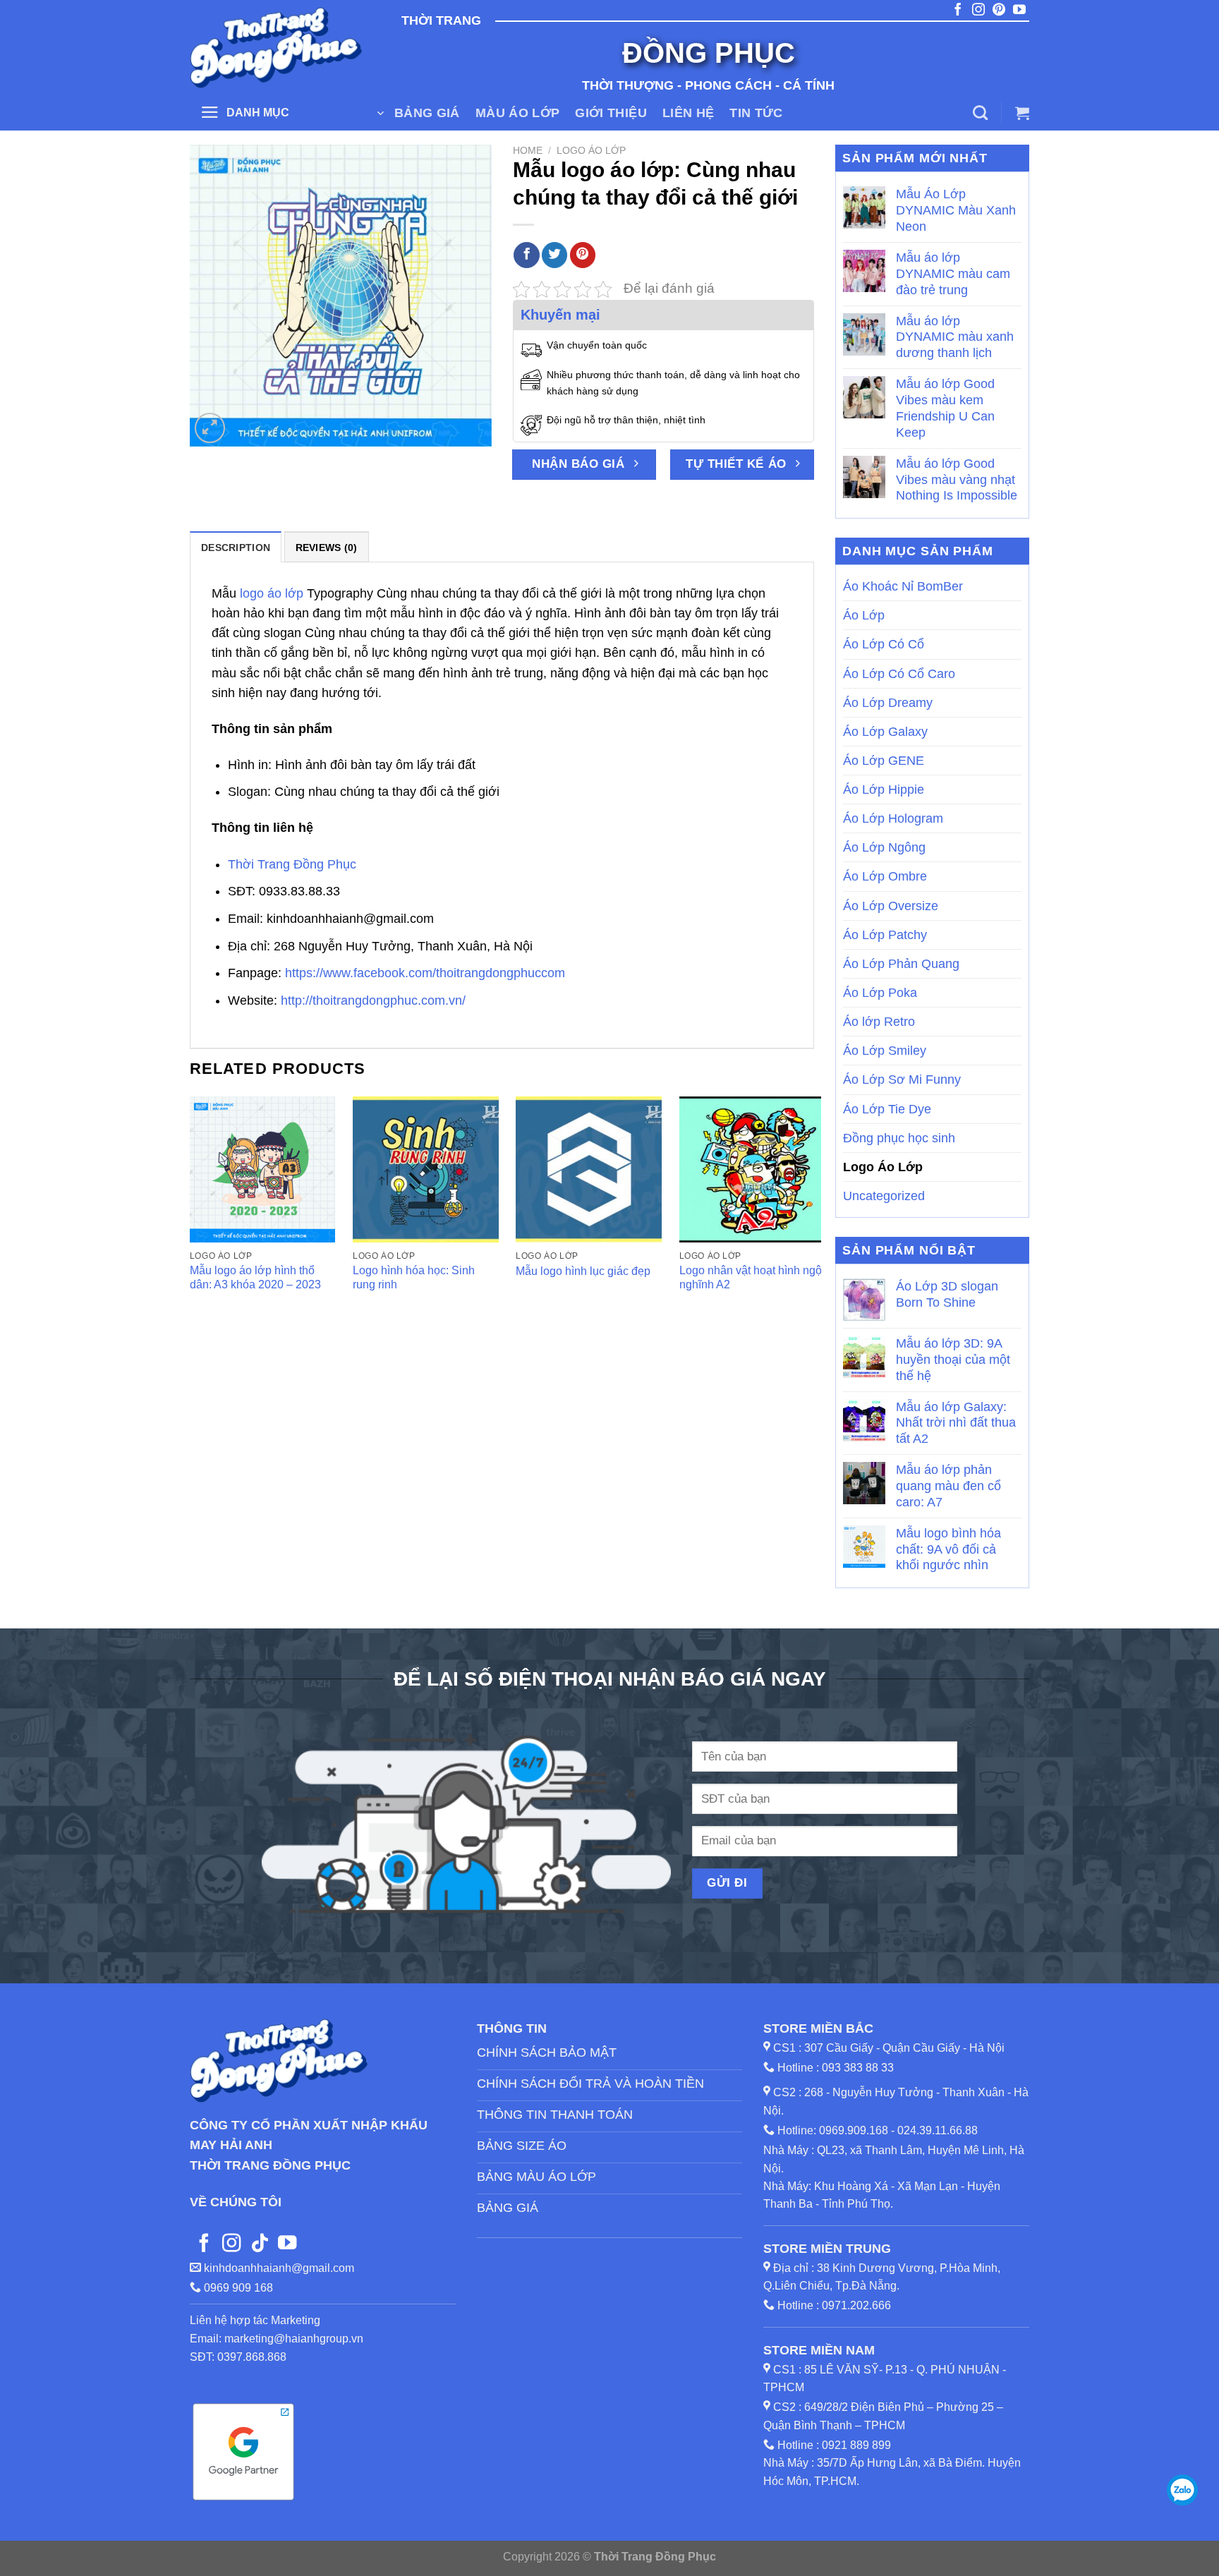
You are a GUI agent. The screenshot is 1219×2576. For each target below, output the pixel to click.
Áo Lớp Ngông (884, 847)
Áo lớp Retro (879, 1022)
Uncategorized (884, 1196)
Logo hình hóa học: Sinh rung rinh (414, 1278)
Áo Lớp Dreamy (888, 703)
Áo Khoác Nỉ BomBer (903, 586)
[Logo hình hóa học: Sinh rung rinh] (426, 1169)
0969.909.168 (854, 2130)
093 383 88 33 (858, 2068)
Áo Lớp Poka (880, 993)
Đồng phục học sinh (899, 1138)
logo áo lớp (272, 593)
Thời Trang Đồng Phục (292, 864)
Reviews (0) (327, 548)
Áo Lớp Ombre (885, 876)
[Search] (980, 113)
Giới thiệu (611, 113)
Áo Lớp (864, 615)
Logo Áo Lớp (591, 150)
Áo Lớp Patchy (885, 935)
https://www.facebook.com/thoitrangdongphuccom (425, 973)
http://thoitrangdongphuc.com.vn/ (373, 1000)
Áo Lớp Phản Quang (901, 964)
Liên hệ (688, 113)
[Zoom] (210, 428)
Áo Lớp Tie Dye (887, 1109)
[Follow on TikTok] (260, 2244)
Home (528, 150)
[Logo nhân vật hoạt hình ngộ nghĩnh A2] (752, 1169)
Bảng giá (427, 113)
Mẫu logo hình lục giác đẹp (583, 1271)
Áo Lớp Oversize (891, 906)
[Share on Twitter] (554, 255)
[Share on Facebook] (526, 255)
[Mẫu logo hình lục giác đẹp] (589, 1169)
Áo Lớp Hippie (884, 790)
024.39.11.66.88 (938, 2130)
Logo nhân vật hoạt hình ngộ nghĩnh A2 (751, 1278)
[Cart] (1022, 113)
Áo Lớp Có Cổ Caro (899, 674)
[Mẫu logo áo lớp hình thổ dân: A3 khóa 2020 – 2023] (263, 1169)
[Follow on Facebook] (204, 2244)
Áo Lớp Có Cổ (884, 644)
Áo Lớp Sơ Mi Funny (902, 1080)
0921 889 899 (856, 2445)
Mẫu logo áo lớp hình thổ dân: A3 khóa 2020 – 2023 (255, 1278)
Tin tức (756, 113)
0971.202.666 (856, 2305)
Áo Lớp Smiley (885, 1051)
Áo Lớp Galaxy (885, 732)
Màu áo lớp (518, 113)
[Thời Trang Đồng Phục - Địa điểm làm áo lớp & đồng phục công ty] (278, 48)
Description (236, 548)
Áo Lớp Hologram (893, 818)
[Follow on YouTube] (287, 2244)
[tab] (236, 547)
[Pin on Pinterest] (583, 255)
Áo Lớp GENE (884, 761)
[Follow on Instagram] (231, 2244)
